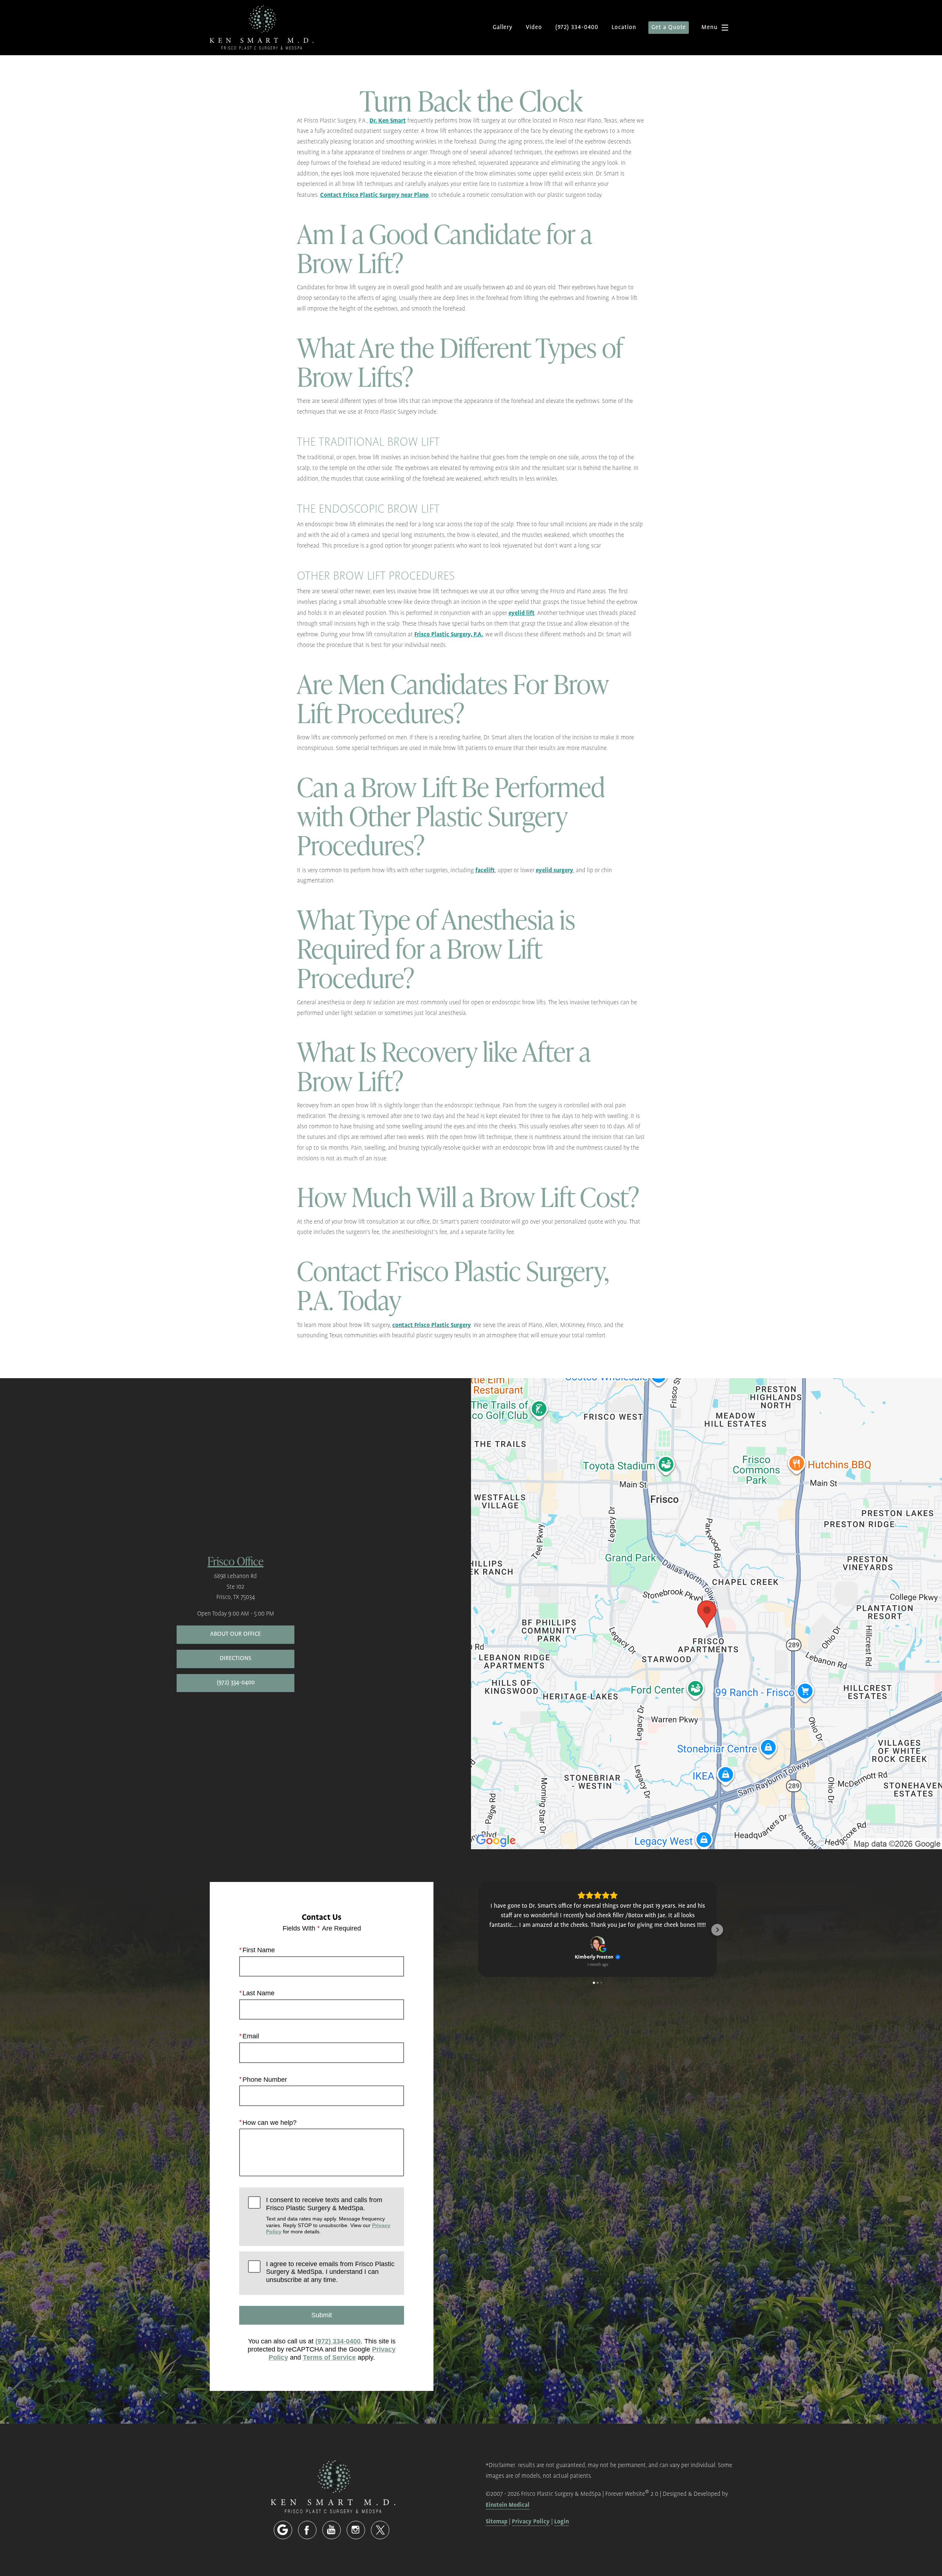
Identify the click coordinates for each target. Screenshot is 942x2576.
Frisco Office (235, 1561)
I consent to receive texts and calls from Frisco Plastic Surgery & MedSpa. (328, 2215)
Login (562, 2522)
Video (534, 27)
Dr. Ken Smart (388, 121)
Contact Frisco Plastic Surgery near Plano (374, 195)
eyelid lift (522, 613)
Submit (322, 2315)
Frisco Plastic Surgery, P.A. (449, 634)
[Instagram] (356, 2530)
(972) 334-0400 (338, 2341)
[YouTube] (332, 2530)
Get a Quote (669, 27)
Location (624, 27)
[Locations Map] (706, 1613)
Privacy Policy (531, 2522)
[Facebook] (307, 2530)
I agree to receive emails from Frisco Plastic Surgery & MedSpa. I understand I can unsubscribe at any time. (330, 2272)
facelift (485, 870)
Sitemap (497, 2522)
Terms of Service (329, 2357)
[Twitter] (380, 2530)
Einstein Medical (508, 2505)
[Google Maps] (283, 2530)
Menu (709, 27)
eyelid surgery (555, 870)
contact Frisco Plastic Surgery (432, 1325)
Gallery (503, 27)
